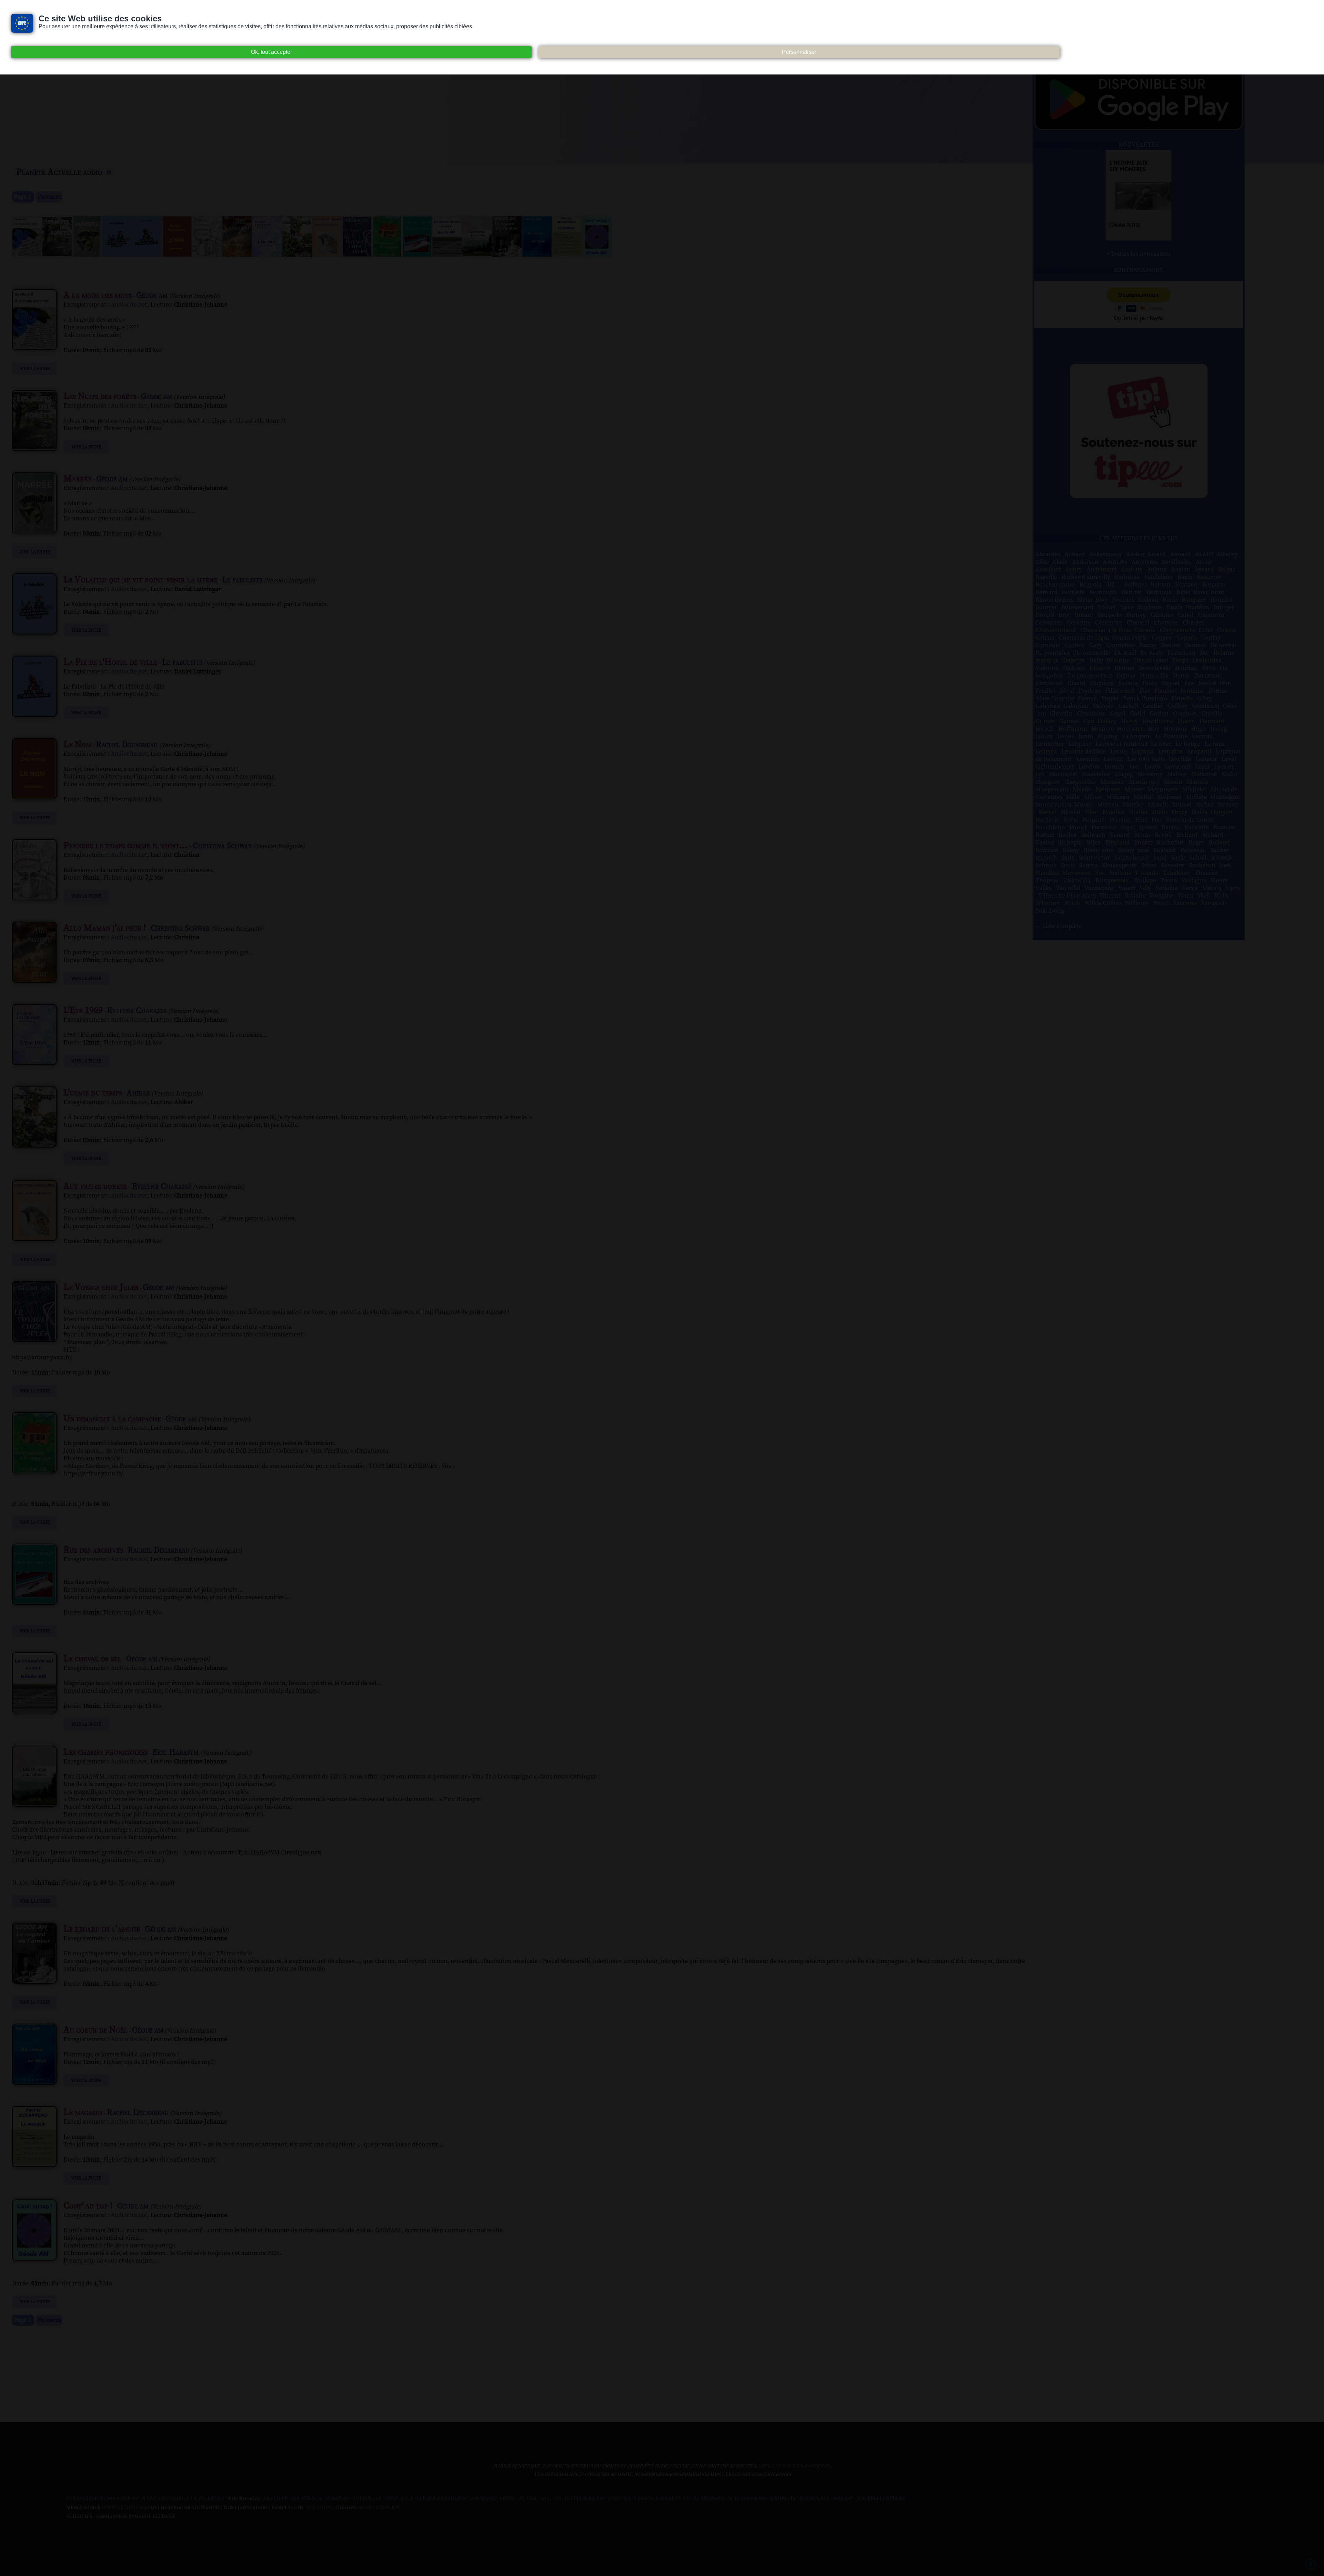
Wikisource (814, 2499)
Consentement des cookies (102, 2499)
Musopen (713, 2499)
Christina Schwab (222, 846)
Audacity (337, 2499)
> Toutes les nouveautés (1139, 254)
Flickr (528, 2499)
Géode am (152, 295)
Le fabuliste (242, 580)
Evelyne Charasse (137, 1011)
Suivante (49, 197)
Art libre (275, 2499)
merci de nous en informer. (795, 2466)
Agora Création (379, 2508)
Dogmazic (483, 2499)
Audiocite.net (129, 305)
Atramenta (307, 2499)
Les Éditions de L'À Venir (666, 2499)
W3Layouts (320, 2508)
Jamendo (619, 2499)
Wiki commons (747, 2499)
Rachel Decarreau (127, 745)
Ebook (508, 2499)
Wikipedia (783, 2499)
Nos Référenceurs (881, 2499)
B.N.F (407, 2499)
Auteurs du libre (375, 2499)
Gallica (551, 2499)
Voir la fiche (35, 369)
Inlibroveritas (585, 2499)
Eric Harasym (175, 1752)
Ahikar (138, 1093)
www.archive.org (126, 2508)
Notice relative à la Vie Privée (184, 2499)
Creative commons (442, 2499)
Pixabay (843, 2499)
